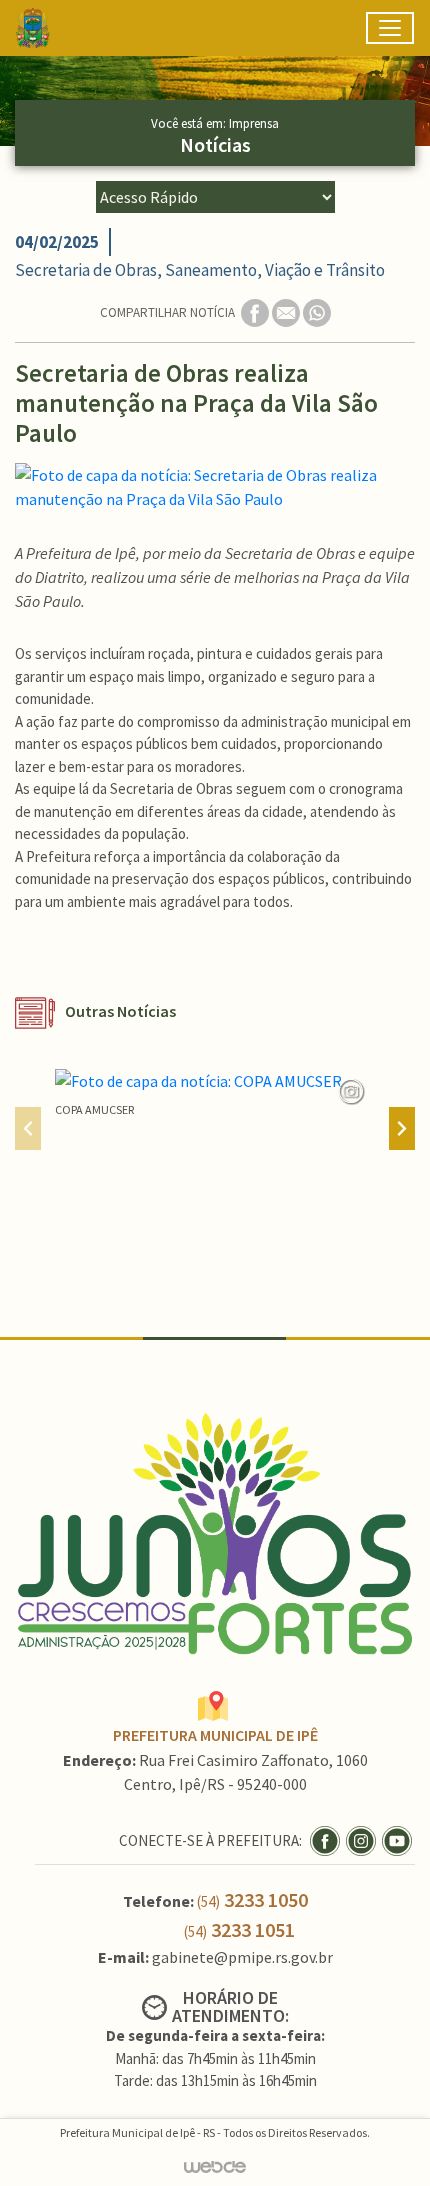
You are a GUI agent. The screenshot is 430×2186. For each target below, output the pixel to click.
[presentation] (28, 1128)
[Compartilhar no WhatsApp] (317, 311)
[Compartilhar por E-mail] (287, 311)
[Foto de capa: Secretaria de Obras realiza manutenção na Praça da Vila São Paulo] (215, 487)
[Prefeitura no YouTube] (398, 1839)
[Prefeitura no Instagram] (364, 1839)
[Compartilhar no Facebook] (256, 311)
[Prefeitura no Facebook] (328, 1839)
